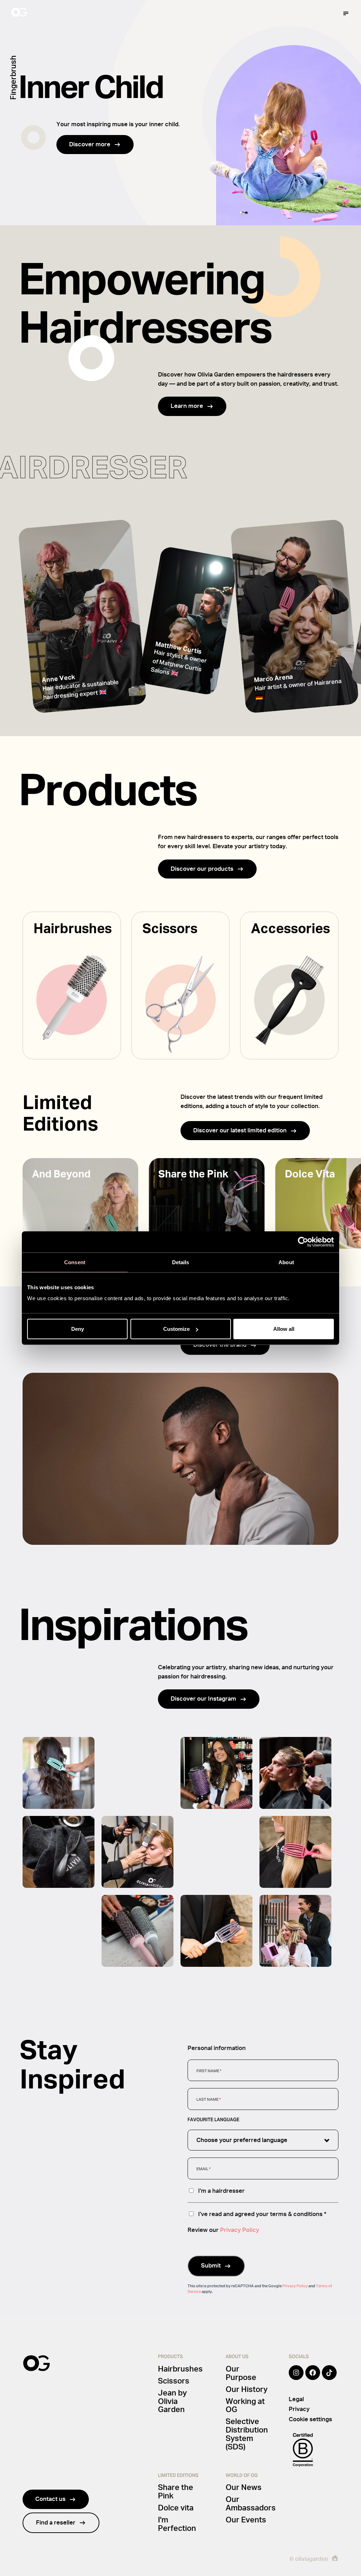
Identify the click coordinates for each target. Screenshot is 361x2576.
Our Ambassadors (251, 2504)
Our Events (246, 2520)
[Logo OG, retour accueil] (46, 13)
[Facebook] (313, 2378)
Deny (78, 1329)
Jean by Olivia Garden (172, 2401)
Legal (296, 2399)
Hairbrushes (180, 2369)
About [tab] (286, 1262)
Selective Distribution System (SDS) (247, 2434)
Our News (244, 2488)
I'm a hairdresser (221, 2191)
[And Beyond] (80, 1203)
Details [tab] (181, 1262)
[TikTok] (329, 2378)
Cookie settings (310, 2419)
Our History (247, 2390)
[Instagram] (296, 2378)
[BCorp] (303, 2450)
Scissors (174, 2381)
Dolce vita (176, 2508)
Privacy (299, 2409)
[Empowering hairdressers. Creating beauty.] (82, 616)
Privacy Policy (240, 2230)
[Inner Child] (180, 113)
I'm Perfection (177, 2524)
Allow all (284, 1329)
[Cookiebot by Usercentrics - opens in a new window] (303, 1242)
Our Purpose (241, 2373)
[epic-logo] (335, 2559)
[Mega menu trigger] (346, 13)
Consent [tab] (75, 1262)
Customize (176, 1329)
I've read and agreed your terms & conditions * (262, 2214)
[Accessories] (289, 986)
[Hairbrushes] (72, 986)
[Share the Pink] (207, 1203)
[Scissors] (181, 986)
